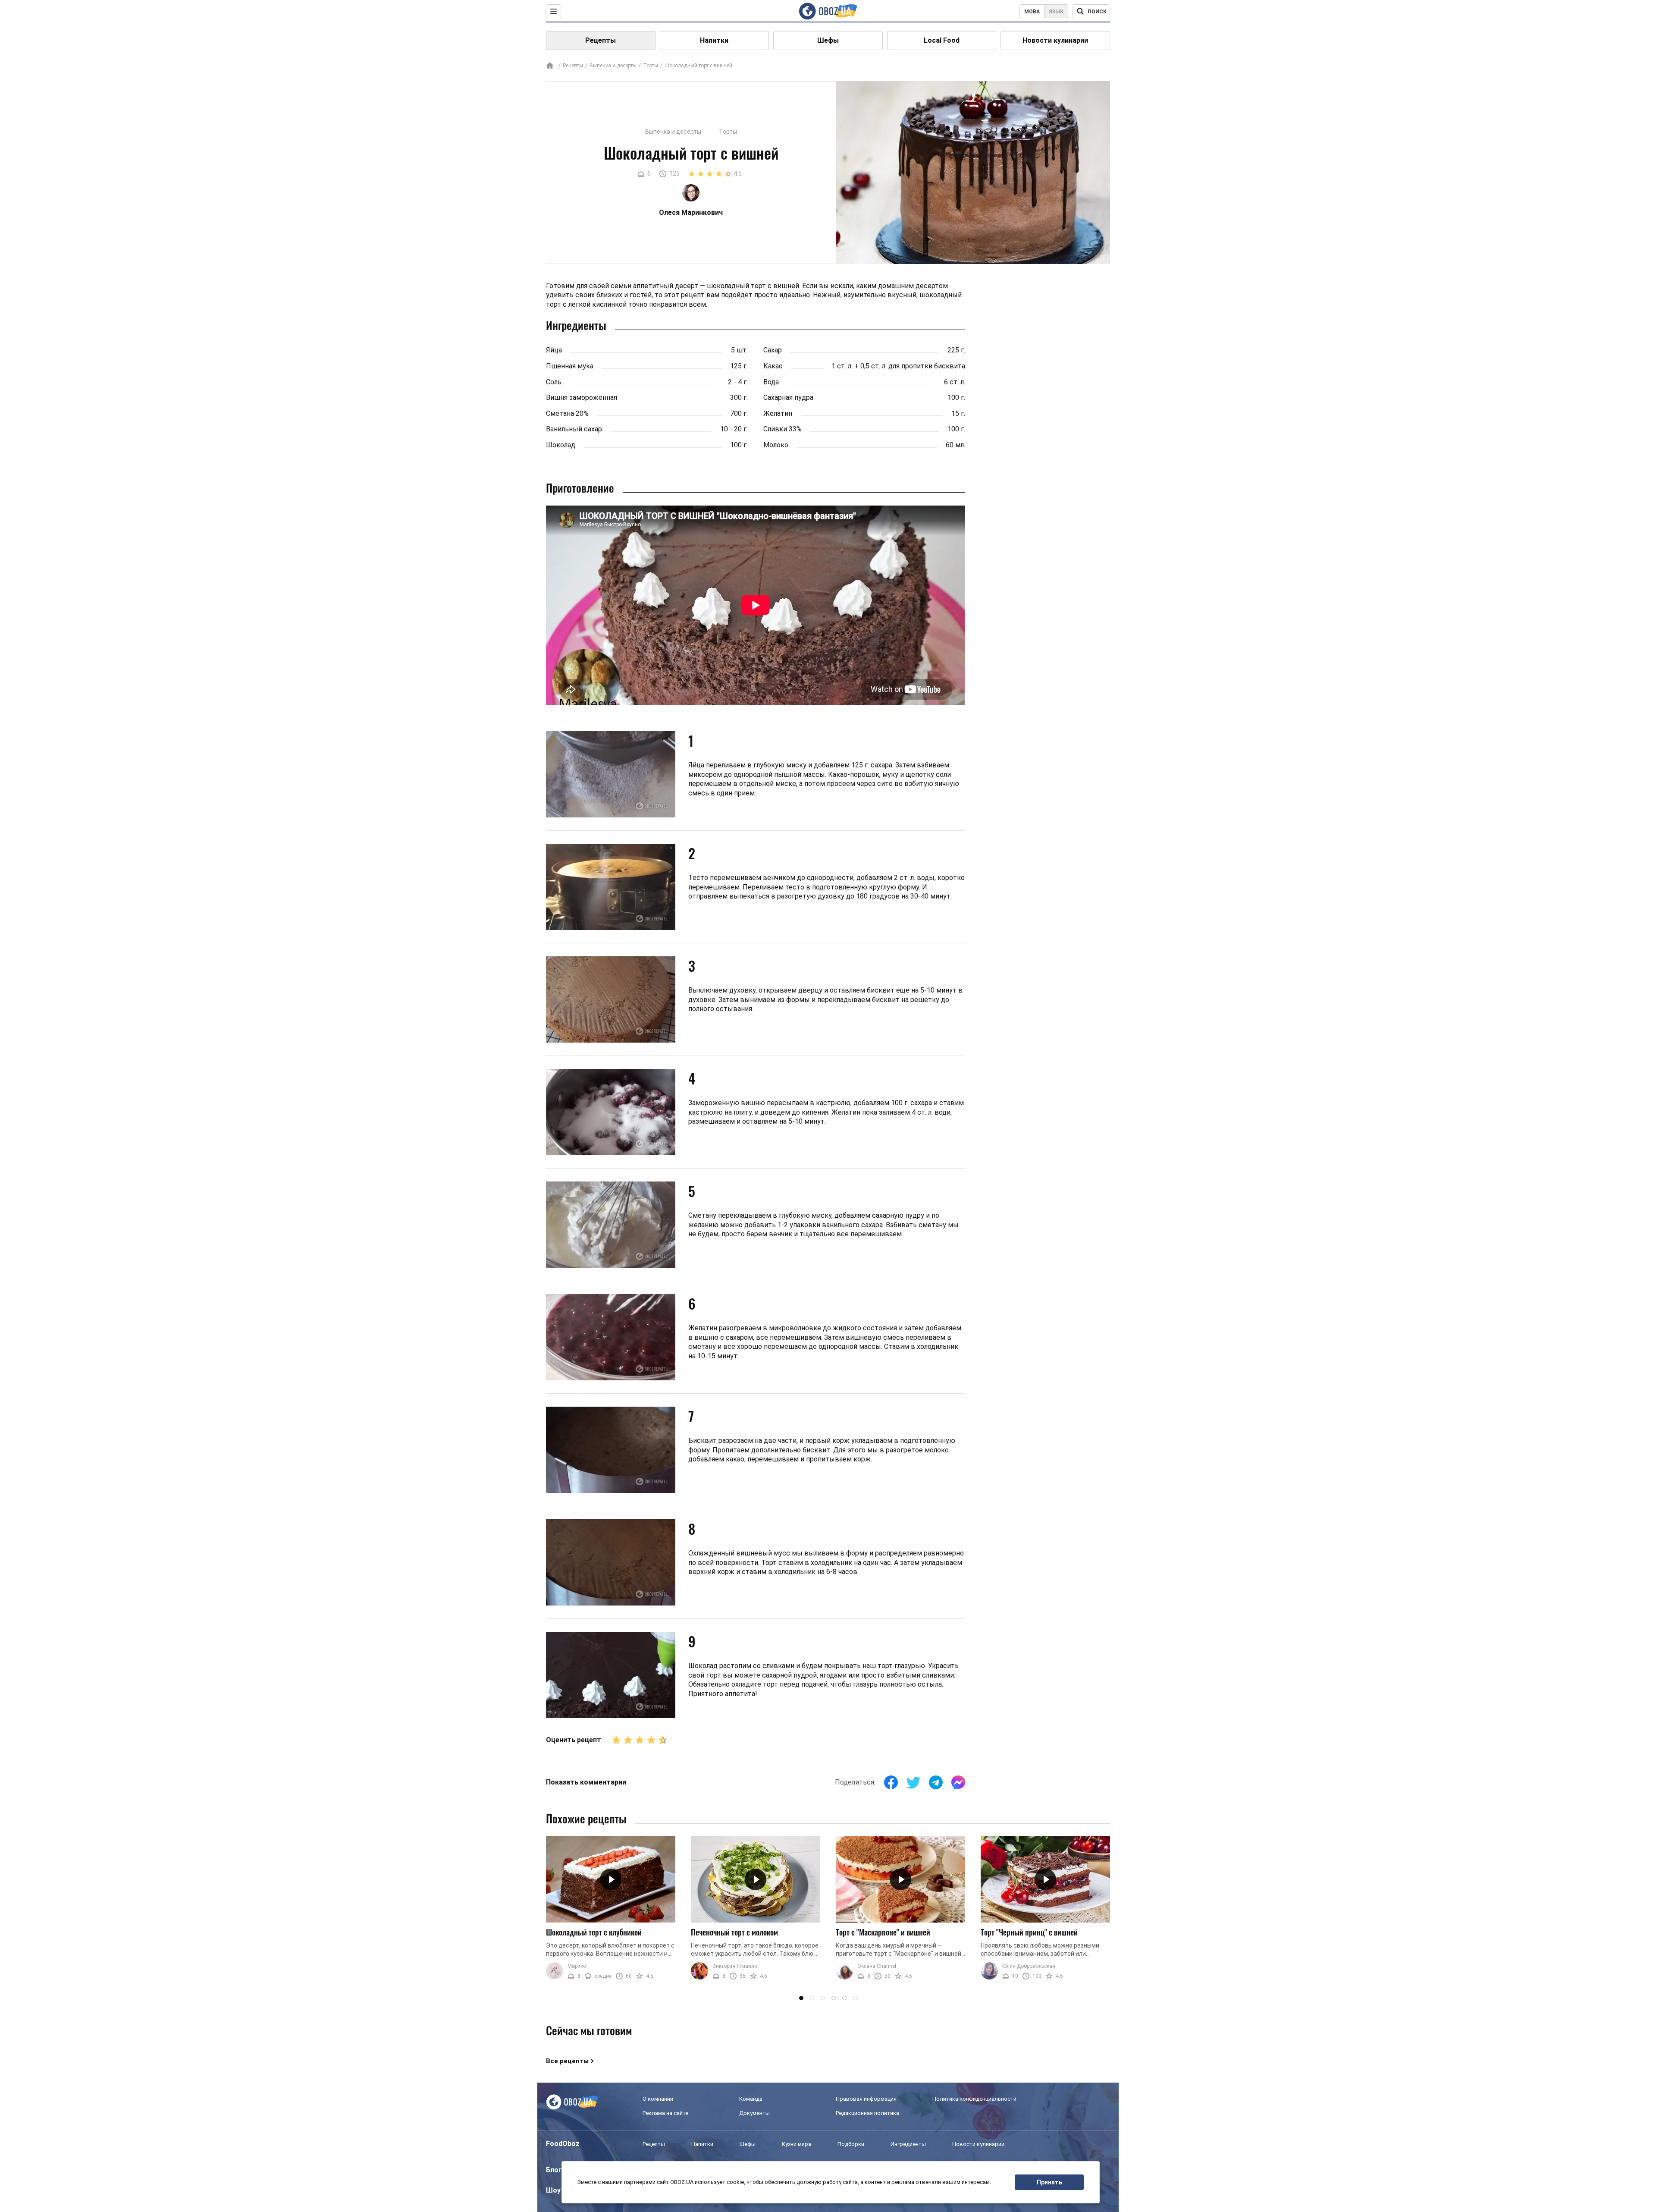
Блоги (556, 2170)
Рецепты (601, 40)
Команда (751, 2099)
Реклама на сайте (665, 2113)
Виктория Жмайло (735, 1966)
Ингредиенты (908, 2144)
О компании (658, 2099)
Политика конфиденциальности (974, 2099)
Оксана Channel (877, 1966)
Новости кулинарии (1055, 40)
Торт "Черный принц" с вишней (1029, 1932)
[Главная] (550, 66)
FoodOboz (563, 2144)
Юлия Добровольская (1029, 1966)
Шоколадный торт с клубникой (594, 1932)
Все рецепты (567, 2061)
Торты (651, 66)
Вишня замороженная (582, 397)
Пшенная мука (570, 366)
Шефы (828, 40)
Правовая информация (866, 2099)
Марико (577, 1966)
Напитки (714, 40)
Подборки (851, 2144)
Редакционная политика (867, 2113)
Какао (773, 366)
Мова (1032, 12)
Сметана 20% (567, 413)
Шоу (553, 2190)
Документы (754, 2113)
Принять (1049, 2182)
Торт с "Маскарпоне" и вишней (883, 1932)
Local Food (942, 40)
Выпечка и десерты (613, 66)
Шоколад (561, 445)
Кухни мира (797, 2144)
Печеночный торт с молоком (734, 1932)
